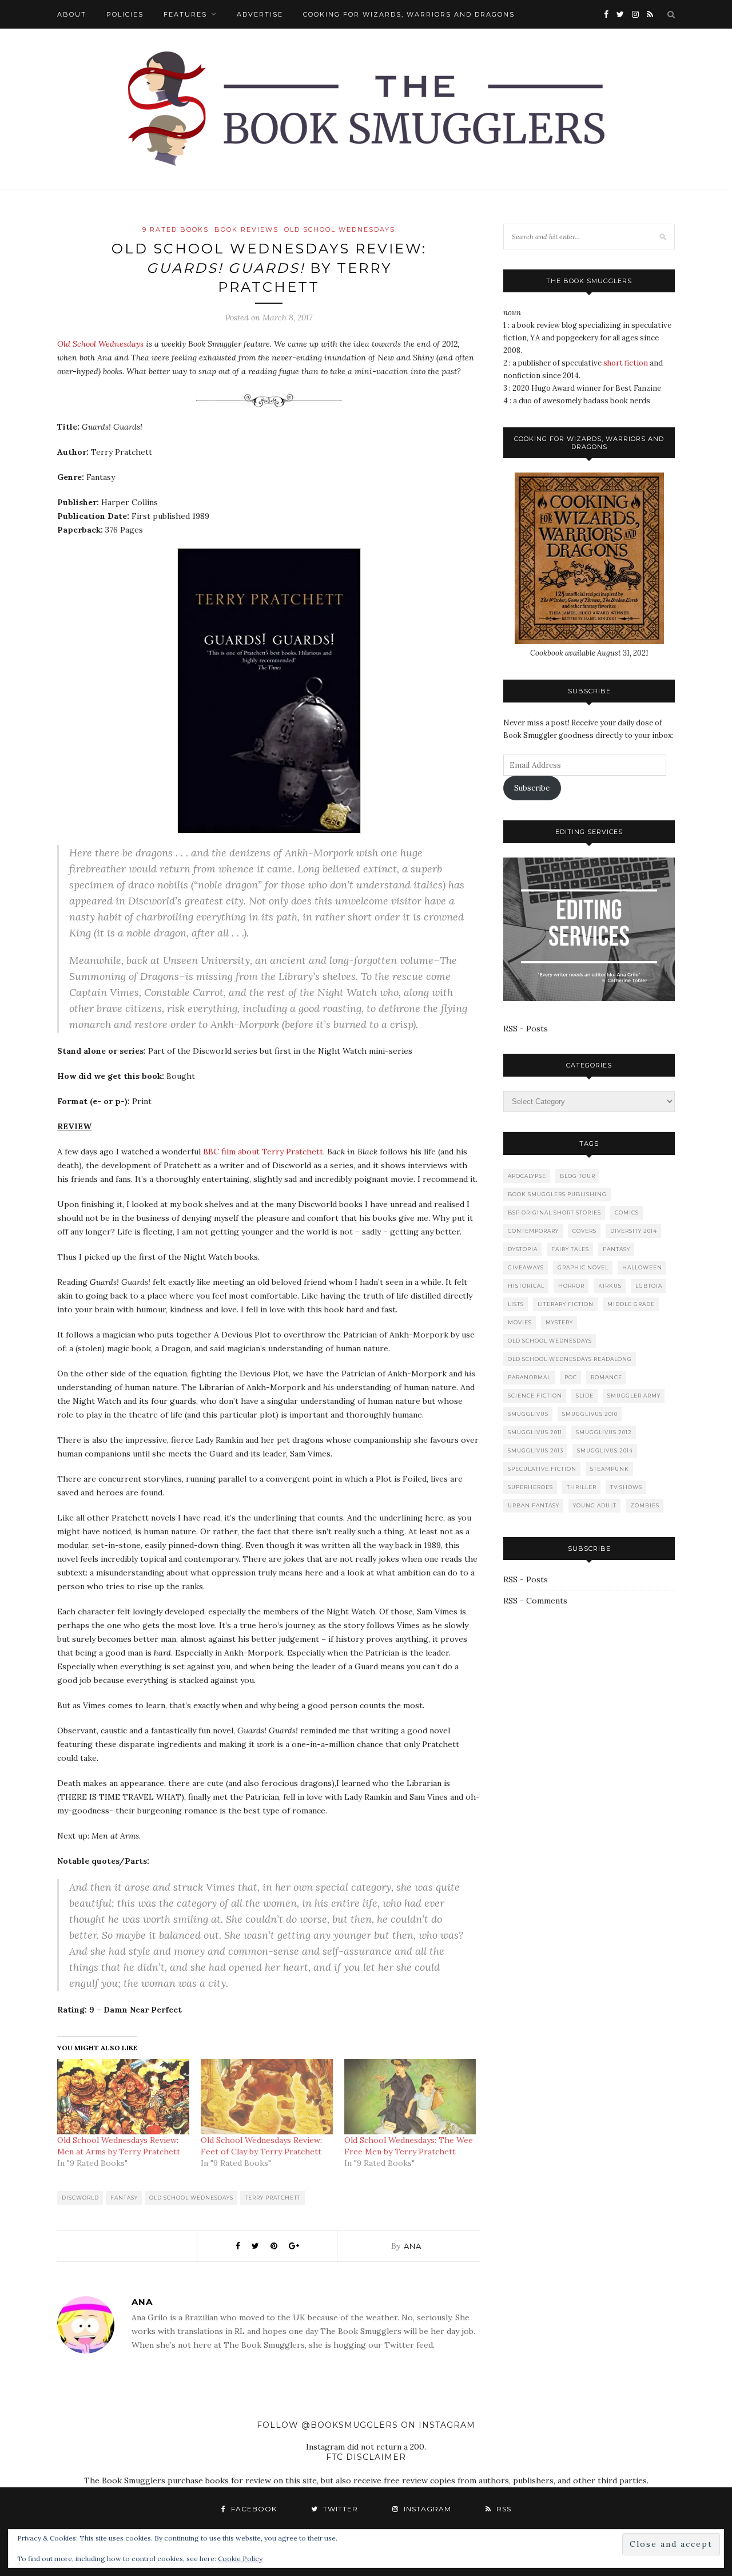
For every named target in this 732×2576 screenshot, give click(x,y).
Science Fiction (535, 1396)
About (72, 14)
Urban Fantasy (534, 1505)
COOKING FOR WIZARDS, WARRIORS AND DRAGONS (409, 14)
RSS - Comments (535, 1601)
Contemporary (533, 1231)
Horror (571, 1286)
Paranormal (529, 1377)
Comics (627, 1212)
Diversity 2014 (634, 1231)
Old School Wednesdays (340, 229)
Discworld (80, 2198)
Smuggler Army (634, 1396)
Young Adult (595, 1505)
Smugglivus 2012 (604, 1432)
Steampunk (610, 1469)
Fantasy (124, 2198)
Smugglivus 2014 (605, 1450)
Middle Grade (631, 1304)
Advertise (260, 14)
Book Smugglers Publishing (557, 1194)
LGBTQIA (649, 1286)
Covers (584, 1231)
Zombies (645, 1505)
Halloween (642, 1267)
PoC (571, 1377)
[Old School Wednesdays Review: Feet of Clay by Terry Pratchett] (267, 2097)
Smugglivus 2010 (590, 1414)
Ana (413, 2246)
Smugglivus (528, 1414)
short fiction (626, 363)
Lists (516, 1304)
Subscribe (532, 788)
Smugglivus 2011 (535, 1432)
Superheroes (530, 1487)
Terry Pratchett (273, 2198)
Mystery (559, 1322)
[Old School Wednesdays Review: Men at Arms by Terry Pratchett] (123, 2097)
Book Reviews (246, 229)
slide (585, 1396)
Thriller (582, 1487)
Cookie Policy (240, 2559)
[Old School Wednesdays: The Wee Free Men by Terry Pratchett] (410, 2097)
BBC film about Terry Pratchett (263, 1152)
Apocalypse (527, 1176)
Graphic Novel (583, 1267)
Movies (520, 1322)
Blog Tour (578, 1176)
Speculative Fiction (542, 1469)
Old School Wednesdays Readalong (570, 1359)
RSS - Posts (526, 1029)
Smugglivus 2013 (536, 1450)
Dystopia (523, 1249)
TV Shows (626, 1487)
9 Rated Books (176, 229)
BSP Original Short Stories (554, 1212)
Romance (606, 1377)
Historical (526, 1286)
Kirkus (610, 1286)
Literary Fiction (566, 1304)
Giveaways (526, 1267)
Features (185, 14)
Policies (125, 14)
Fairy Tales (570, 1249)
